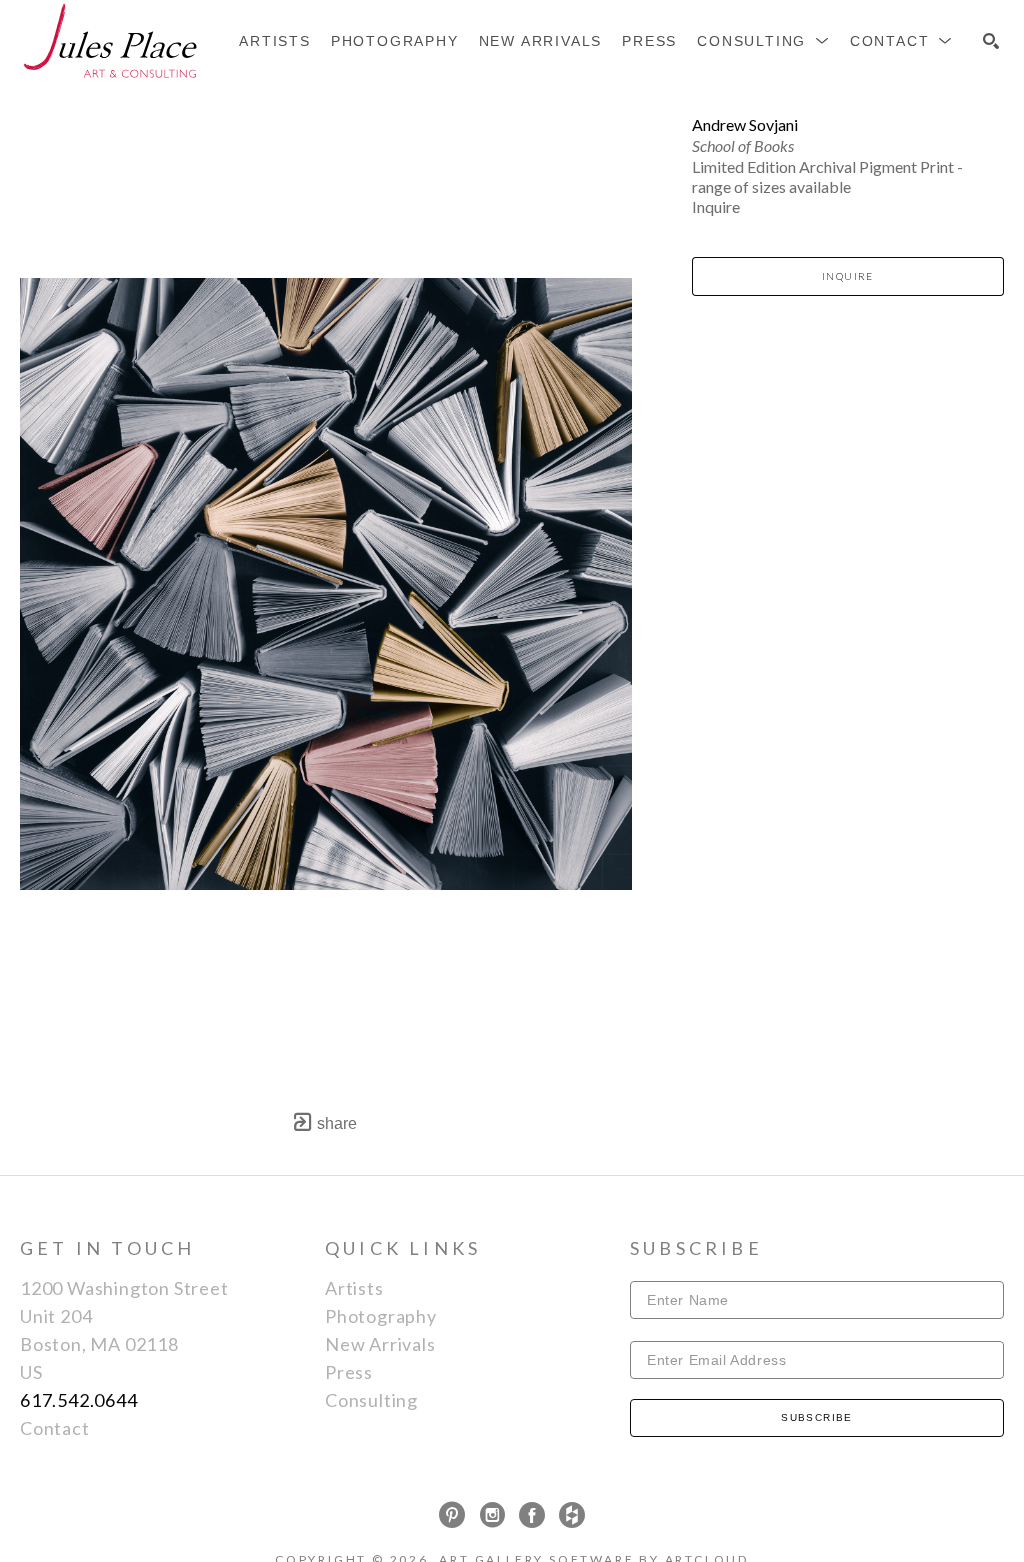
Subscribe (817, 1417)
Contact (55, 1428)
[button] (763, 41)
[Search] (991, 41)
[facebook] (532, 1515)
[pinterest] (452, 1515)
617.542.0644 (79, 1400)
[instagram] (492, 1515)
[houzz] (572, 1515)
